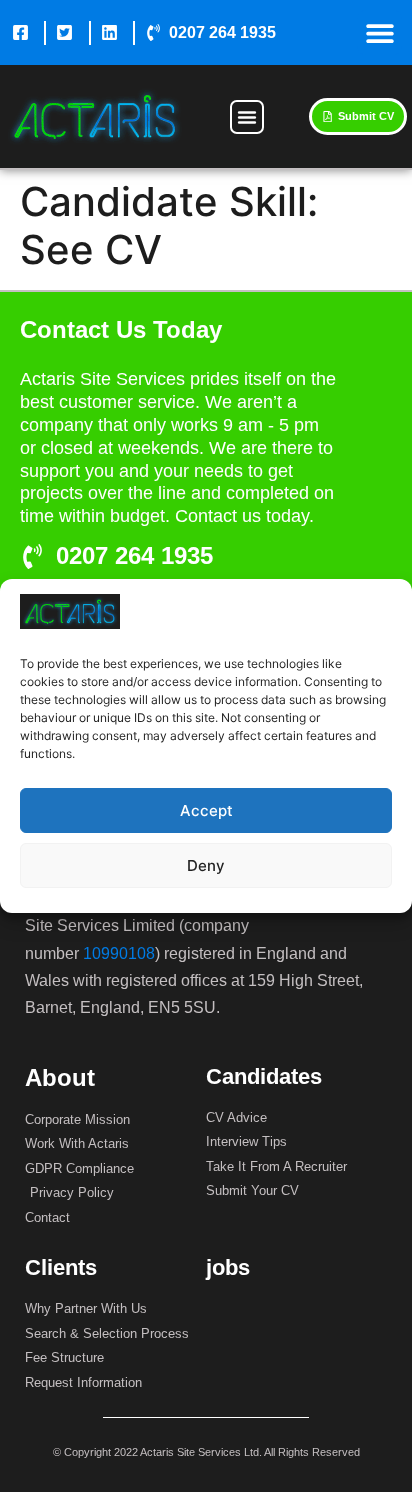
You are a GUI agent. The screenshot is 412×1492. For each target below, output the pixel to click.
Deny (206, 865)
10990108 (119, 953)
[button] (379, 32)
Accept (206, 810)
